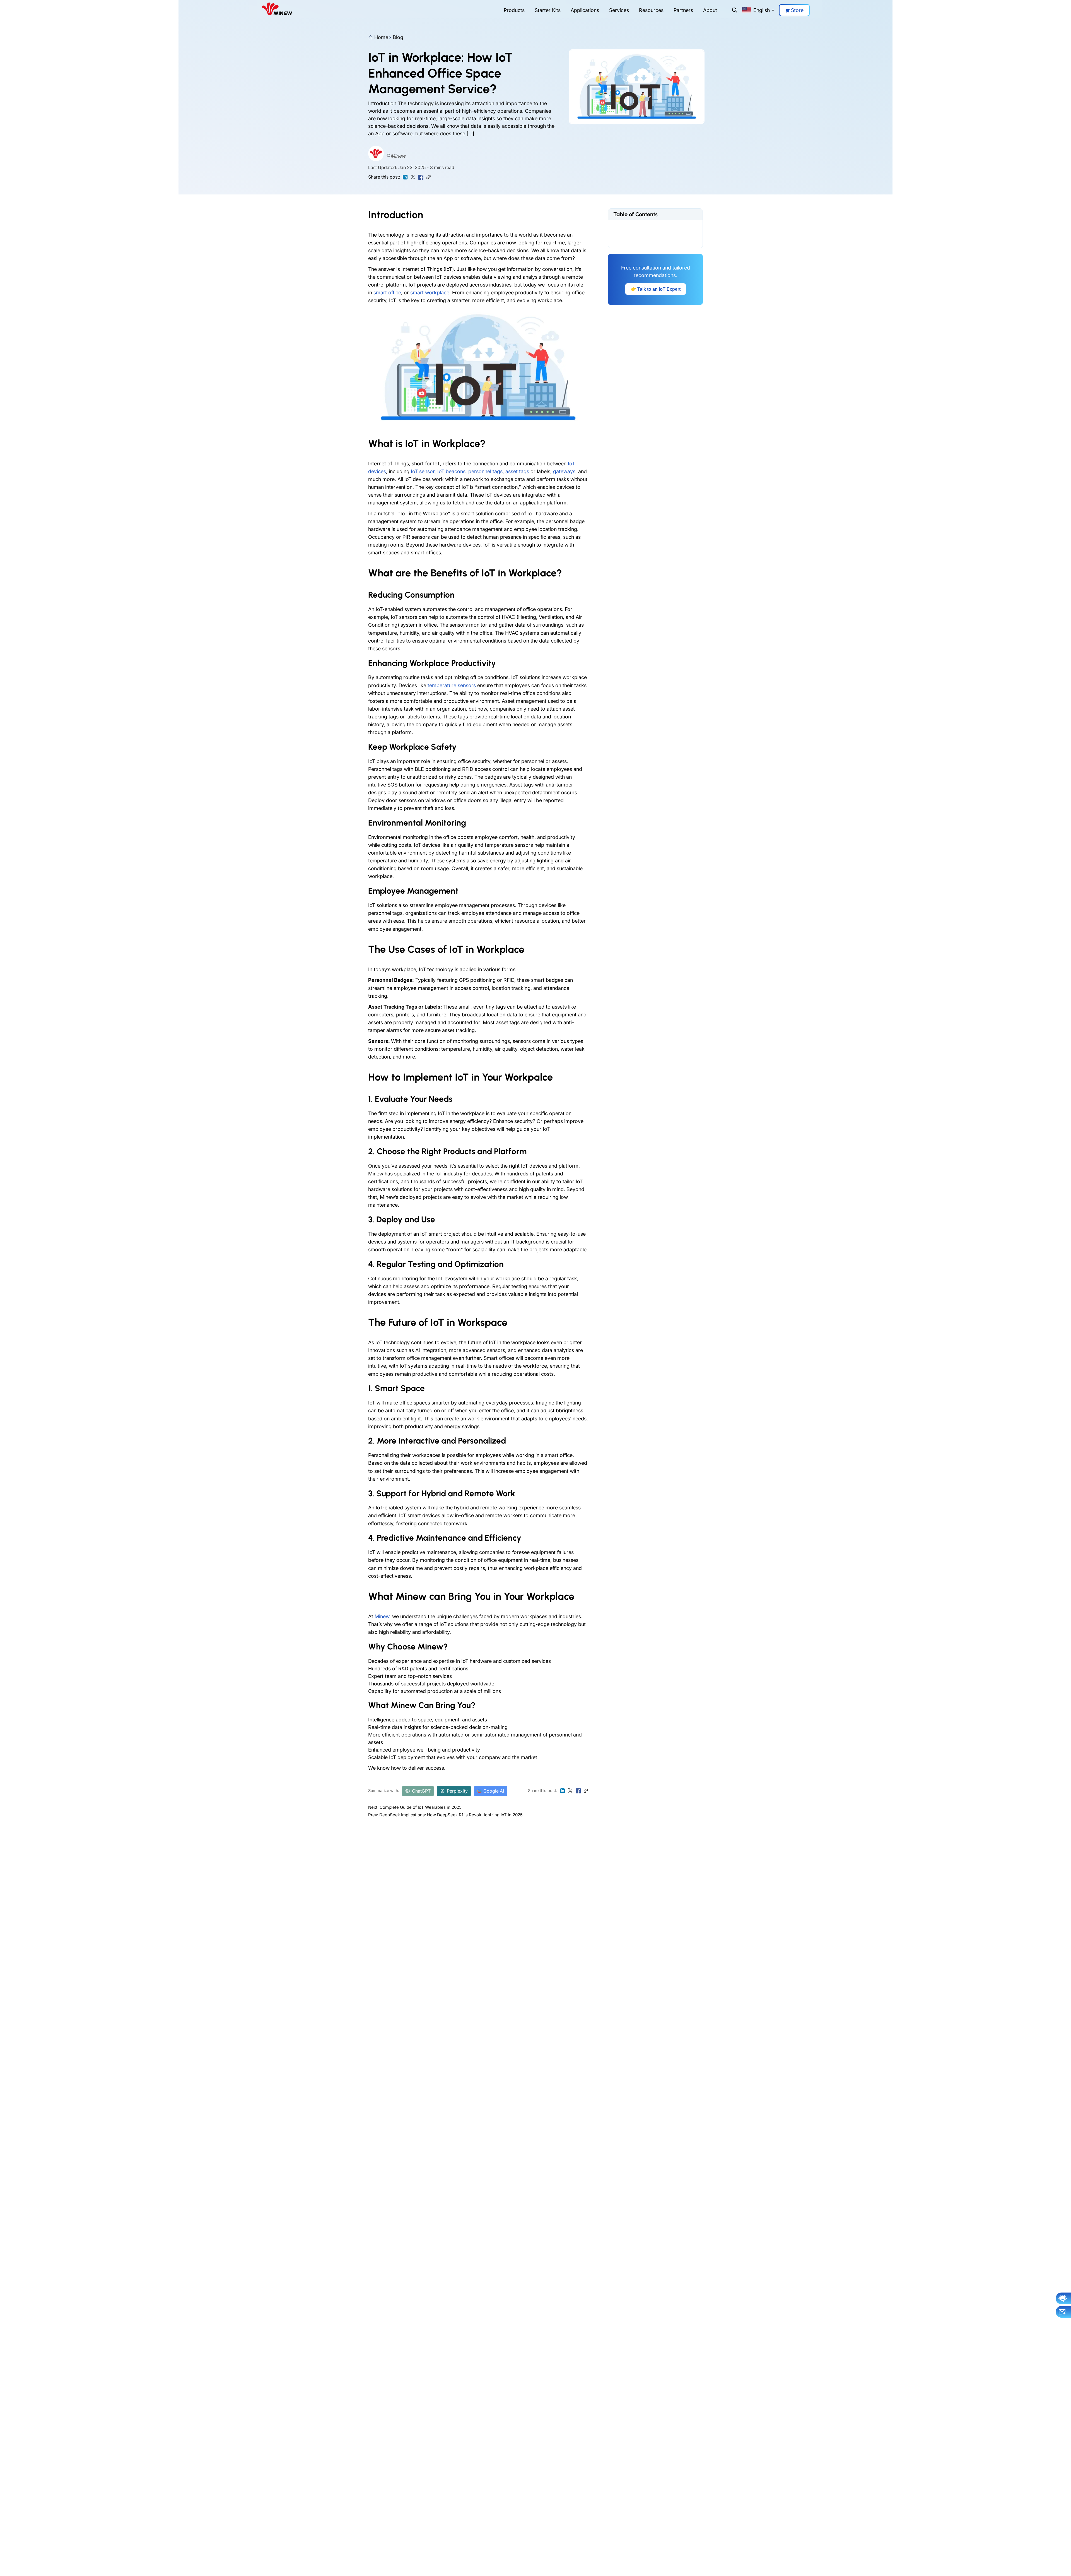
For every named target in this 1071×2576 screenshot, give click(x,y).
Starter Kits (548, 10)
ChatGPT (421, 1791)
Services (619, 10)
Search (735, 10)
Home (381, 37)
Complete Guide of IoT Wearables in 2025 (421, 1807)
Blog (398, 37)
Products (514, 10)
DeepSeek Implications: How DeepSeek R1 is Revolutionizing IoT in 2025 (451, 1815)
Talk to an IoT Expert (656, 289)
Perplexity (457, 1791)
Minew (398, 156)
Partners (683, 10)
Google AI (494, 1791)
